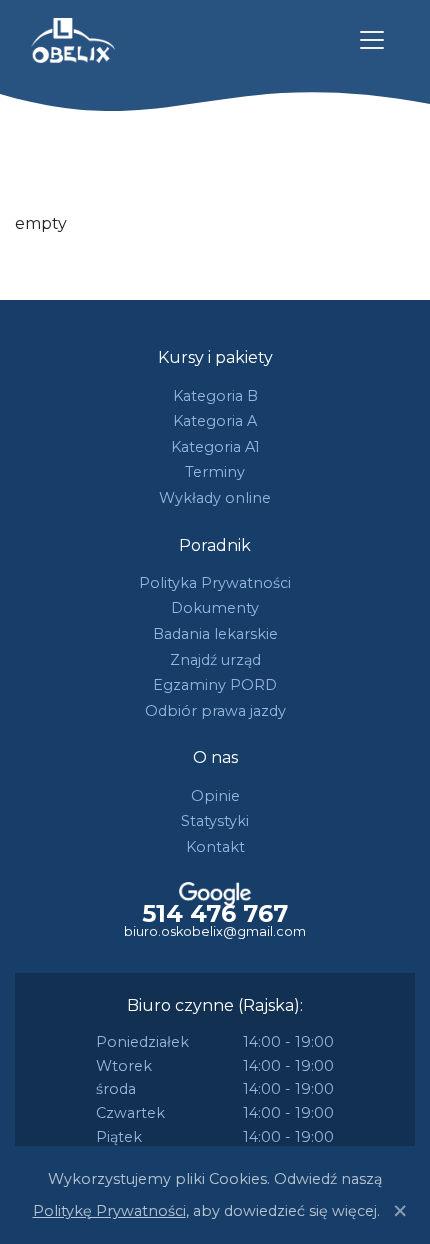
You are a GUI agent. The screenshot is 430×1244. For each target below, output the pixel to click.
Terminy (215, 472)
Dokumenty (215, 608)
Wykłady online (215, 498)
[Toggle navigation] (372, 40)
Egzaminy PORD (215, 685)
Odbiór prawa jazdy (215, 711)
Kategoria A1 (215, 447)
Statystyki (215, 821)
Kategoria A (215, 421)
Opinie (215, 796)
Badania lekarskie (215, 634)
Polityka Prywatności (215, 583)
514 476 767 (215, 914)
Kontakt (215, 847)
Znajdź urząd (215, 660)
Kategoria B (215, 396)
